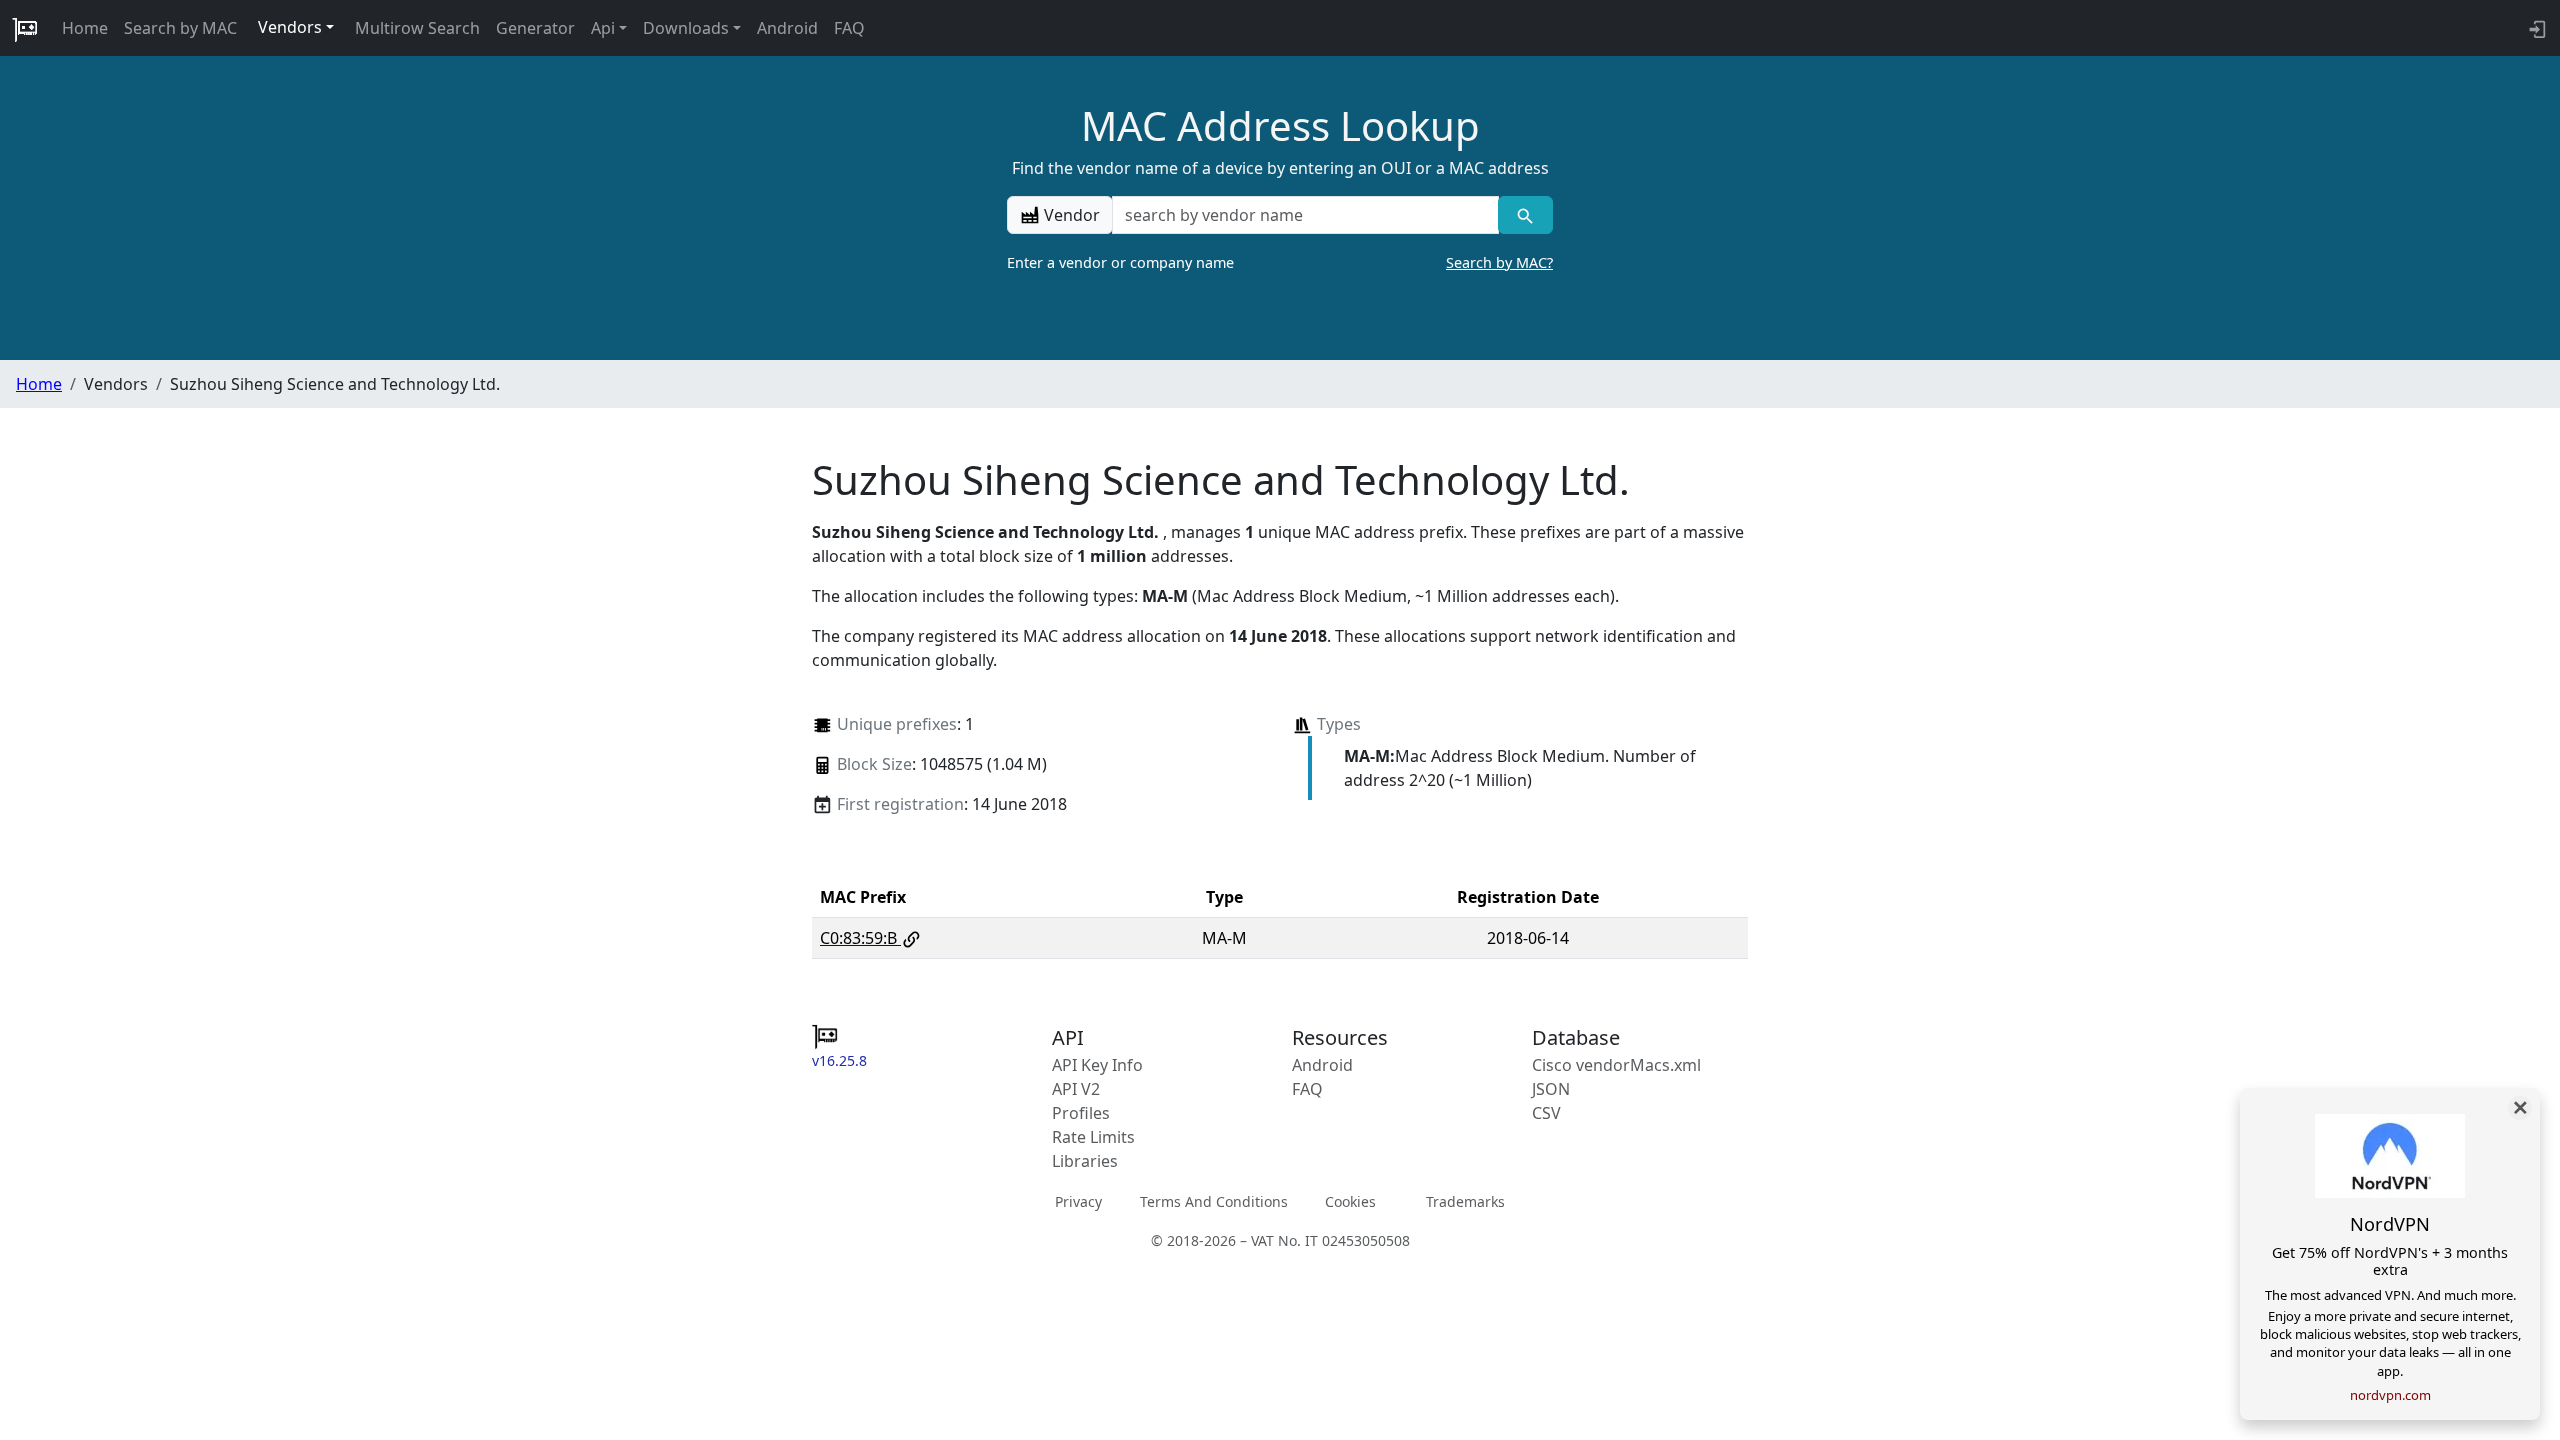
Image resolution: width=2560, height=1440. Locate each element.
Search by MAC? (1499, 262)
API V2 (1076, 1089)
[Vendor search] (1525, 215)
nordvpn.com (2390, 1395)
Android (787, 28)
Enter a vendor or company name (1280, 262)
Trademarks (1465, 1201)
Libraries (1085, 1161)
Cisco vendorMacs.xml (1616, 1065)
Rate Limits (1093, 1137)
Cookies (1350, 1201)
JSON (1551, 1089)
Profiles (1081, 1113)
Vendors (290, 27)
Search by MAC (180, 28)
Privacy (1078, 1201)
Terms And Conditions (1214, 1201)
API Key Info (1097, 1065)
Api (603, 28)
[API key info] (2535, 28)
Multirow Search (417, 28)
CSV (1546, 1113)
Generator (535, 28)
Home (85, 28)
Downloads (686, 28)
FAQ (849, 28)
